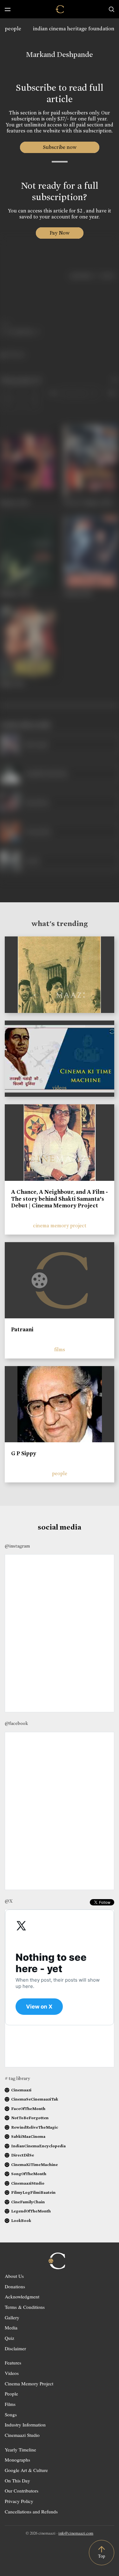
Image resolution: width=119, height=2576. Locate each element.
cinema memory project (60, 1226)
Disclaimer (15, 2348)
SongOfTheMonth (29, 2174)
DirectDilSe (23, 2155)
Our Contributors (22, 2491)
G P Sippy (24, 1453)
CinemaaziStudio (28, 2183)
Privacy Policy (19, 2501)
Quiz (10, 2338)
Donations (15, 2286)
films (60, 1349)
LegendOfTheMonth (31, 2211)
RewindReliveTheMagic (35, 2127)
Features (13, 2363)
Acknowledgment (22, 2297)
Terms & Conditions (25, 2307)
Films (10, 2404)
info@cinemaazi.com (76, 2533)
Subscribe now (60, 147)
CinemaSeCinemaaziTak (35, 2099)
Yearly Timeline (20, 2450)
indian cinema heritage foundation (74, 29)
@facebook (16, 1723)
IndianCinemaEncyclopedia (38, 2146)
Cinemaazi (21, 2090)
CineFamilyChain (28, 2202)
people (13, 29)
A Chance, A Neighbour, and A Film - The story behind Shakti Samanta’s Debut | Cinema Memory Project (60, 1199)
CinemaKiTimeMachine (34, 2165)
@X (9, 1901)
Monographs (17, 2460)
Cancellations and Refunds (31, 2512)
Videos (12, 2373)
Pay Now (60, 233)
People (11, 2394)
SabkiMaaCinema (28, 2136)
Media (11, 2328)
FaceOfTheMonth (28, 2109)
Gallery (12, 2317)
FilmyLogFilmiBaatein (33, 2192)
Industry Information (25, 2425)
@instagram (17, 1546)
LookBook (21, 2220)
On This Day (17, 2481)
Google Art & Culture (26, 2470)
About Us (14, 2276)
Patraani (22, 1329)
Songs (11, 2414)
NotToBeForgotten (30, 2118)
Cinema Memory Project (29, 2383)
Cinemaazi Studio (22, 2435)
